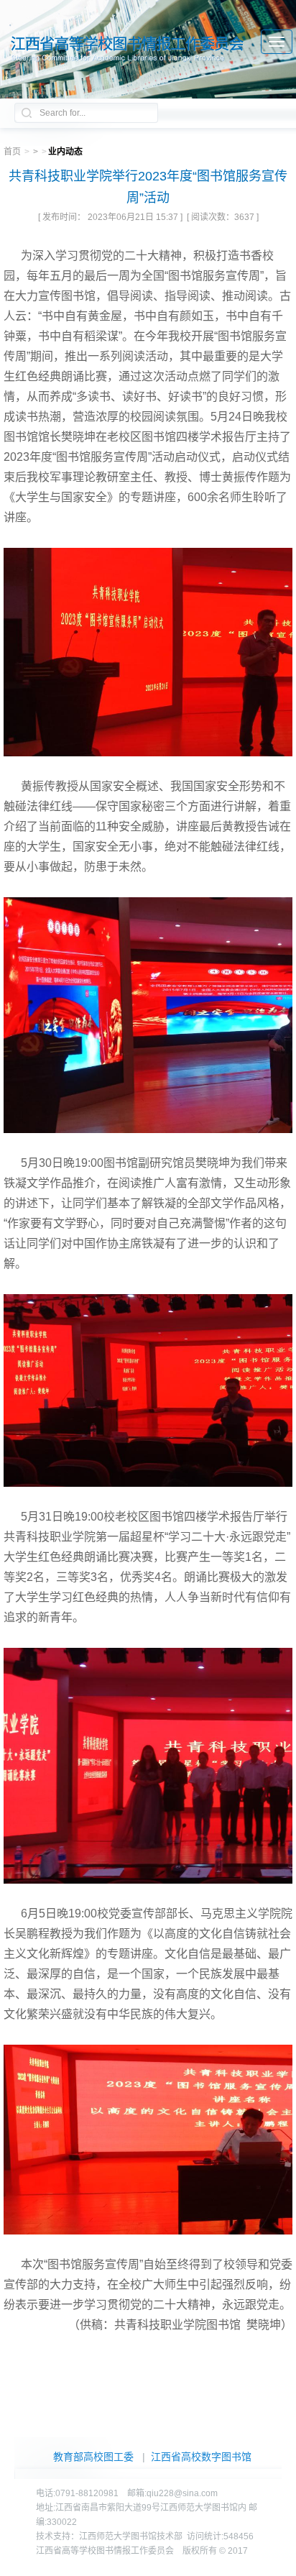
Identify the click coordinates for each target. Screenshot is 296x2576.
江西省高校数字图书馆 (201, 2457)
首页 (12, 152)
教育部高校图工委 (93, 2457)
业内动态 (65, 152)
